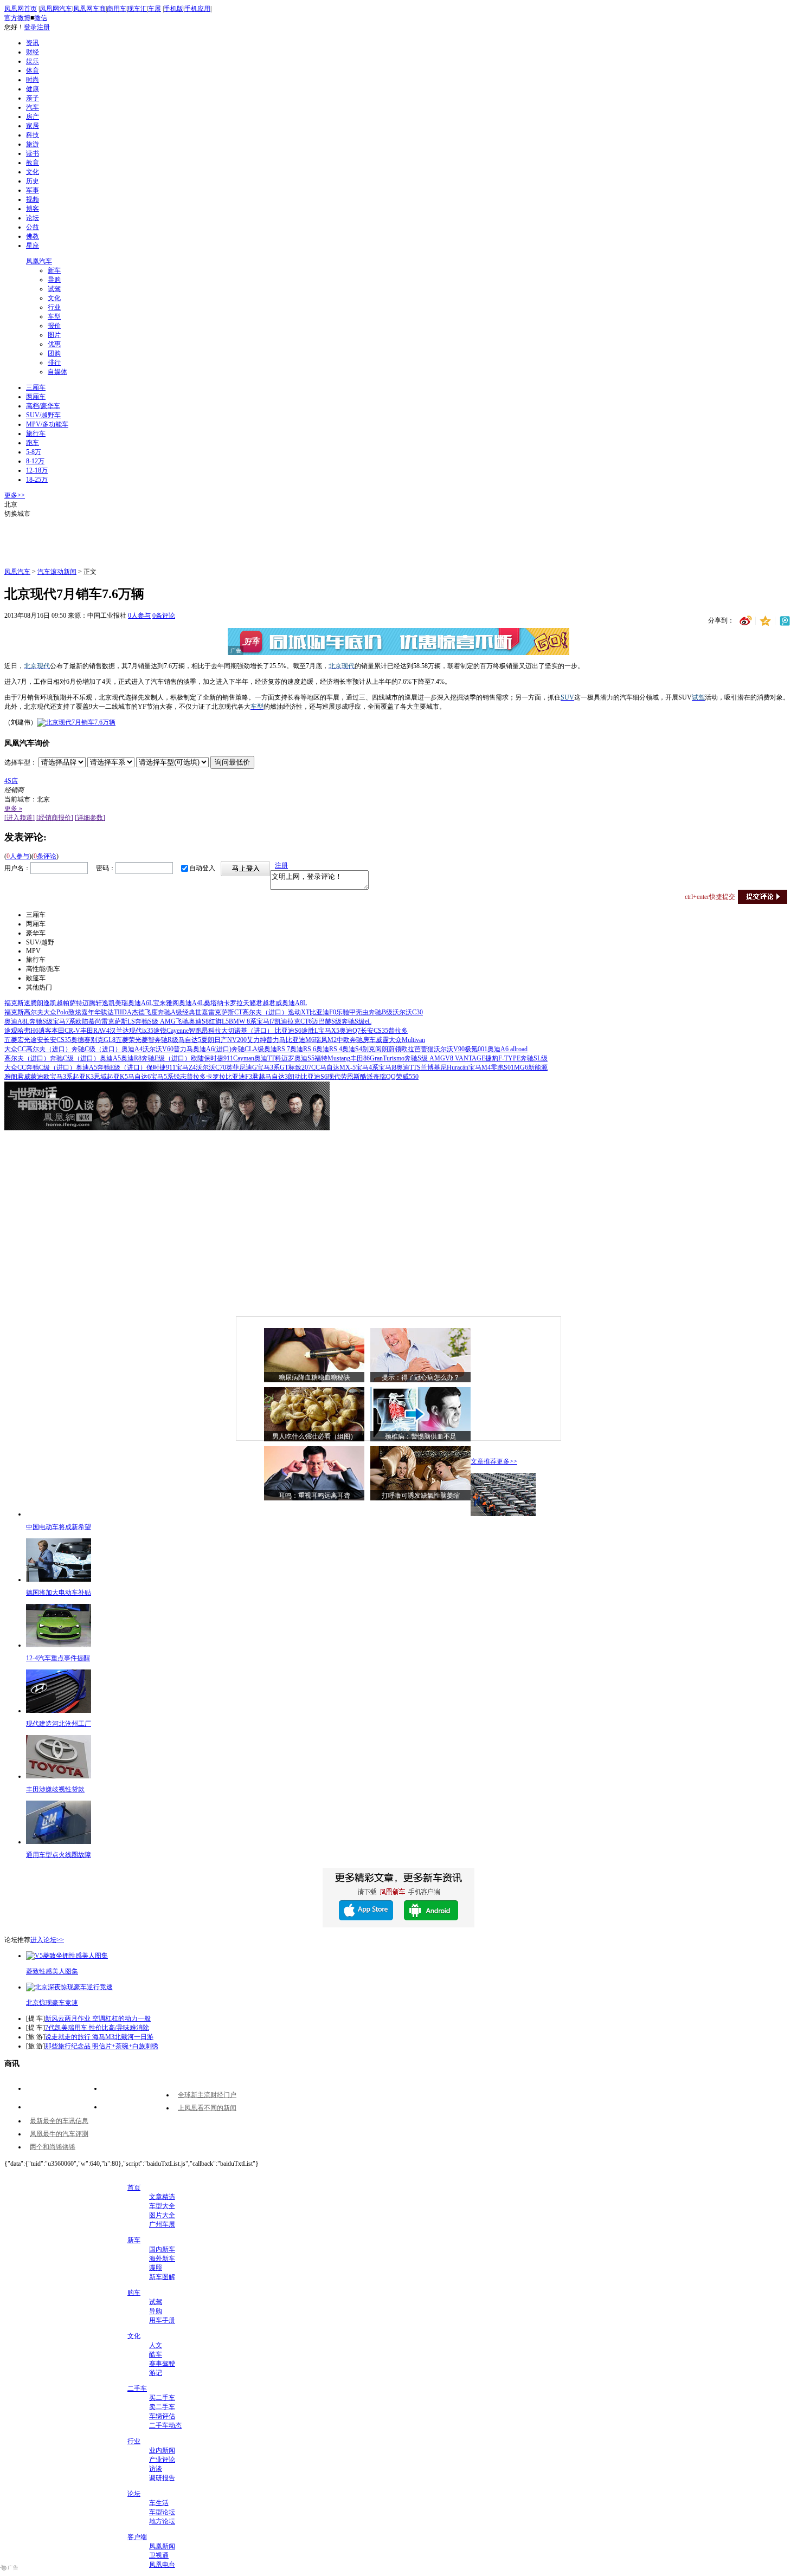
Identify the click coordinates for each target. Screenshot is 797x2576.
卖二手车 (162, 2407)
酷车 (156, 2354)
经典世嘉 (195, 1012)
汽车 (33, 107)
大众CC (15, 1049)
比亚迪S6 (288, 1031)
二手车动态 (165, 2425)
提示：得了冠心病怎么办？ (421, 1377)
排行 (54, 363)
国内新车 (162, 2249)
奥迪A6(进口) (212, 1049)
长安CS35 (374, 1031)
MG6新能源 (531, 1067)
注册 (43, 27)
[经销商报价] (55, 818)
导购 (54, 280)
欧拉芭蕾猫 (417, 1049)
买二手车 (162, 2398)
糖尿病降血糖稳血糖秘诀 (314, 1377)
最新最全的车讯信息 (59, 2121)
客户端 (137, 2537)
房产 (33, 116)
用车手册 (162, 2320)
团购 (54, 353)
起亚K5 (117, 1077)
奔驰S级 (41, 1021)
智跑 (195, 1031)
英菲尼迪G (242, 1067)
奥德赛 (81, 1040)
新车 (54, 270)
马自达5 (190, 1040)
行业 (54, 307)
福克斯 (14, 1003)
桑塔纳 (214, 1003)
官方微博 (17, 18)
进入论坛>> (47, 1940)
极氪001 (476, 1049)
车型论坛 (162, 2512)
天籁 (249, 1003)
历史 (33, 181)
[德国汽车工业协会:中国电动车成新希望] (503, 1514)
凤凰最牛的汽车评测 (59, 2134)
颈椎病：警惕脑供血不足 (421, 1436)
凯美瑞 (118, 1003)
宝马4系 (367, 1067)
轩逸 (102, 1003)
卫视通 (159, 2555)
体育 (33, 70)
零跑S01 (502, 1067)
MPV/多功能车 (47, 424)
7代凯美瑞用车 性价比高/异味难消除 (97, 2028)
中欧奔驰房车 (356, 1040)
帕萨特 (73, 1003)
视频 (33, 199)
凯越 (56, 1003)
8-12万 (35, 461)
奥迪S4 (352, 1049)
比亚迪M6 (300, 1040)
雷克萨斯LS (118, 1021)
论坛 (33, 218)
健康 (33, 89)
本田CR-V (66, 1031)
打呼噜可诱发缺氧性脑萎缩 (421, 1496)
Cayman (244, 1058)
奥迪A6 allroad (507, 1049)
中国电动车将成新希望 (59, 1527)
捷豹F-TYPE (503, 1058)
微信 (41, 18)
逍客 (45, 1031)
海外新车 (162, 2258)
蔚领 (395, 1049)
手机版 (173, 9)
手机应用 (197, 9)
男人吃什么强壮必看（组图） (314, 1436)
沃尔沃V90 (449, 1049)
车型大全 (162, 2206)
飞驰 (182, 1021)
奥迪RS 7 (277, 1049)
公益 (33, 227)
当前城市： (21, 799)
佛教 (33, 236)
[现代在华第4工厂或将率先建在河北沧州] (59, 1711)
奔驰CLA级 (248, 1049)
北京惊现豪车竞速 (52, 2003)
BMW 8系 (243, 1021)
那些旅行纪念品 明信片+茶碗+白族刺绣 (102, 2046)
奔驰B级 (381, 1012)
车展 (155, 9)
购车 (134, 2293)
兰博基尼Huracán (445, 1067)
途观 (11, 1031)
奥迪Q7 (350, 1031)
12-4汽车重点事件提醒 (58, 1658)
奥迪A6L (140, 1003)
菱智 (148, 1040)
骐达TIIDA (116, 1012)
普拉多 (398, 1031)
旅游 (33, 144)
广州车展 (162, 2224)
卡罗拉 (233, 1003)
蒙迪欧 (40, 1077)
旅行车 (36, 433)
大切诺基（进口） (248, 1031)
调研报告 (162, 2478)
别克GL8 (103, 1040)
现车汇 (137, 9)
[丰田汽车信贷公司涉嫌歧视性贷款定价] (59, 1776)
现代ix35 (141, 1031)
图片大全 (162, 2215)
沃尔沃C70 (211, 1067)
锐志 (180, 1077)
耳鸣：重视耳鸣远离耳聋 (314, 1496)
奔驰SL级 (534, 1058)
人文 (156, 2345)
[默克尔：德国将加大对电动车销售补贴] (59, 1580)
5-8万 (34, 452)
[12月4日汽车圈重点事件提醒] (59, 1645)
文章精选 (162, 2197)
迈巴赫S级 (327, 1021)
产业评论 (162, 2460)
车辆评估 (162, 2416)
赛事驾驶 (162, 2364)
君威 (275, 1003)
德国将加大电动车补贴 (59, 1593)
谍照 (156, 2268)
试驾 (54, 289)
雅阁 (172, 1003)
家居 (33, 126)
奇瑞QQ (384, 1077)
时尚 (33, 80)
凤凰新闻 (162, 2546)
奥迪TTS (409, 1067)
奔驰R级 (166, 1040)
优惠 (54, 344)
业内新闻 (162, 2450)
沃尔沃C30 (408, 1012)
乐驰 (343, 1012)
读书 (33, 153)
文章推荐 (484, 1461)
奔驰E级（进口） (166, 1058)
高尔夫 (34, 1012)
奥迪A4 (132, 1049)
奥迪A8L (294, 1003)
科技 (33, 135)
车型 (54, 316)
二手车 (137, 2389)
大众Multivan (407, 1040)
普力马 (276, 1040)
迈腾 (89, 1003)
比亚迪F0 (323, 1012)
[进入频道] (20, 818)
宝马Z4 (186, 1067)
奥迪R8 (131, 1058)
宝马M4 (480, 1067)
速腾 (30, 1003)
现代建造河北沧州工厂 (59, 1724)
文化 (33, 172)
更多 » (13, 808)
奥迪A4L (191, 1003)
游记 (156, 2373)
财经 (33, 52)
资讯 (33, 43)
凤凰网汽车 (56, 9)
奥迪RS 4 (329, 1049)
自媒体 (57, 372)
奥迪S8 (199, 1021)
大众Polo (56, 1012)
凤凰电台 (162, 2565)
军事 (33, 190)
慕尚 (95, 1021)
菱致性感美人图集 (52, 1971)
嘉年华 (91, 1012)
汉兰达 (119, 1031)
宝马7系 (64, 1021)
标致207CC (304, 1067)
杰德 (138, 1012)
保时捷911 (218, 1058)
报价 (54, 326)
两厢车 (36, 397)
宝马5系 (162, 1077)
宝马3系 (61, 1077)
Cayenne (178, 1031)
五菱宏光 (17, 1040)
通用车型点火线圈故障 (59, 1855)
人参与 (139, 616)
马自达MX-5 (338, 1067)
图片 (54, 335)
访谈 (156, 2469)
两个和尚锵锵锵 (53, 2147)
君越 (262, 1003)
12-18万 (37, 470)
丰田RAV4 (95, 1031)
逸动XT (299, 1012)
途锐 (160, 1031)
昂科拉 (211, 1031)
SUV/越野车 (43, 415)
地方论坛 (162, 2521)
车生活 (159, 2503)
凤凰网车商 (89, 9)
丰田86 (360, 1058)
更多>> (15, 495)
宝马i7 (265, 1021)
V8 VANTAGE (465, 1058)
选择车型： (21, 762)
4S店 (11, 781)
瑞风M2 (326, 1040)
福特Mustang (332, 1058)
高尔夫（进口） (265, 1012)
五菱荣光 (128, 1040)
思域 (100, 1077)
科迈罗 (285, 1058)
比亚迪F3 (239, 1077)
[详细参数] (90, 818)
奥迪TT (265, 1058)
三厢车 (36, 387)
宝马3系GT (273, 1067)
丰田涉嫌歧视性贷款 (55, 1789)
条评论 (164, 616)
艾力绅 (256, 1040)
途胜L (310, 1031)
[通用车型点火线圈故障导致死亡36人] (59, 1842)
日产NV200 (230, 1040)
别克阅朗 (375, 1049)
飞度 (151, 1012)
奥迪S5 (304, 1058)
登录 (30, 27)
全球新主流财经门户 (207, 2095)
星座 (33, 245)
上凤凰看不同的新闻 (207, 2108)
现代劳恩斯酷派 (350, 1077)
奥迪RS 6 (303, 1049)
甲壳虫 (359, 1012)
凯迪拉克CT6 (293, 1021)
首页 (134, 2187)
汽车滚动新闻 (57, 572)
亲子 (33, 98)
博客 (33, 209)
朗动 (294, 1077)
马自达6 (139, 1077)
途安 (37, 1040)
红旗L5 (219, 1021)
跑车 (33, 443)
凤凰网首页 (21, 9)
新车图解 (162, 2277)
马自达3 (277, 1077)
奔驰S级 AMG (155, 1021)
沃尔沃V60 (158, 1049)
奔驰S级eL (356, 1021)
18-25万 (37, 480)
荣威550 (407, 1077)
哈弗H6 (28, 1031)
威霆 (382, 1040)
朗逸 (43, 1003)
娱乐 (33, 61)
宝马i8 (387, 1067)
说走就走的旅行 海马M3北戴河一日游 (99, 2037)
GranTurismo (387, 1058)
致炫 (75, 1012)
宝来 (159, 1003)
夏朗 (208, 1040)
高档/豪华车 (43, 406)
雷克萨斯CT (225, 1012)
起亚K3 (83, 1077)
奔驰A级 (170, 1012)
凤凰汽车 (39, 261)
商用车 (117, 9)
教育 (33, 163)
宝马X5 (329, 1031)
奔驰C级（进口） (97, 1049)
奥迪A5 (110, 1058)
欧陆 (82, 1021)
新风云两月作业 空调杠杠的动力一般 (98, 2018)
